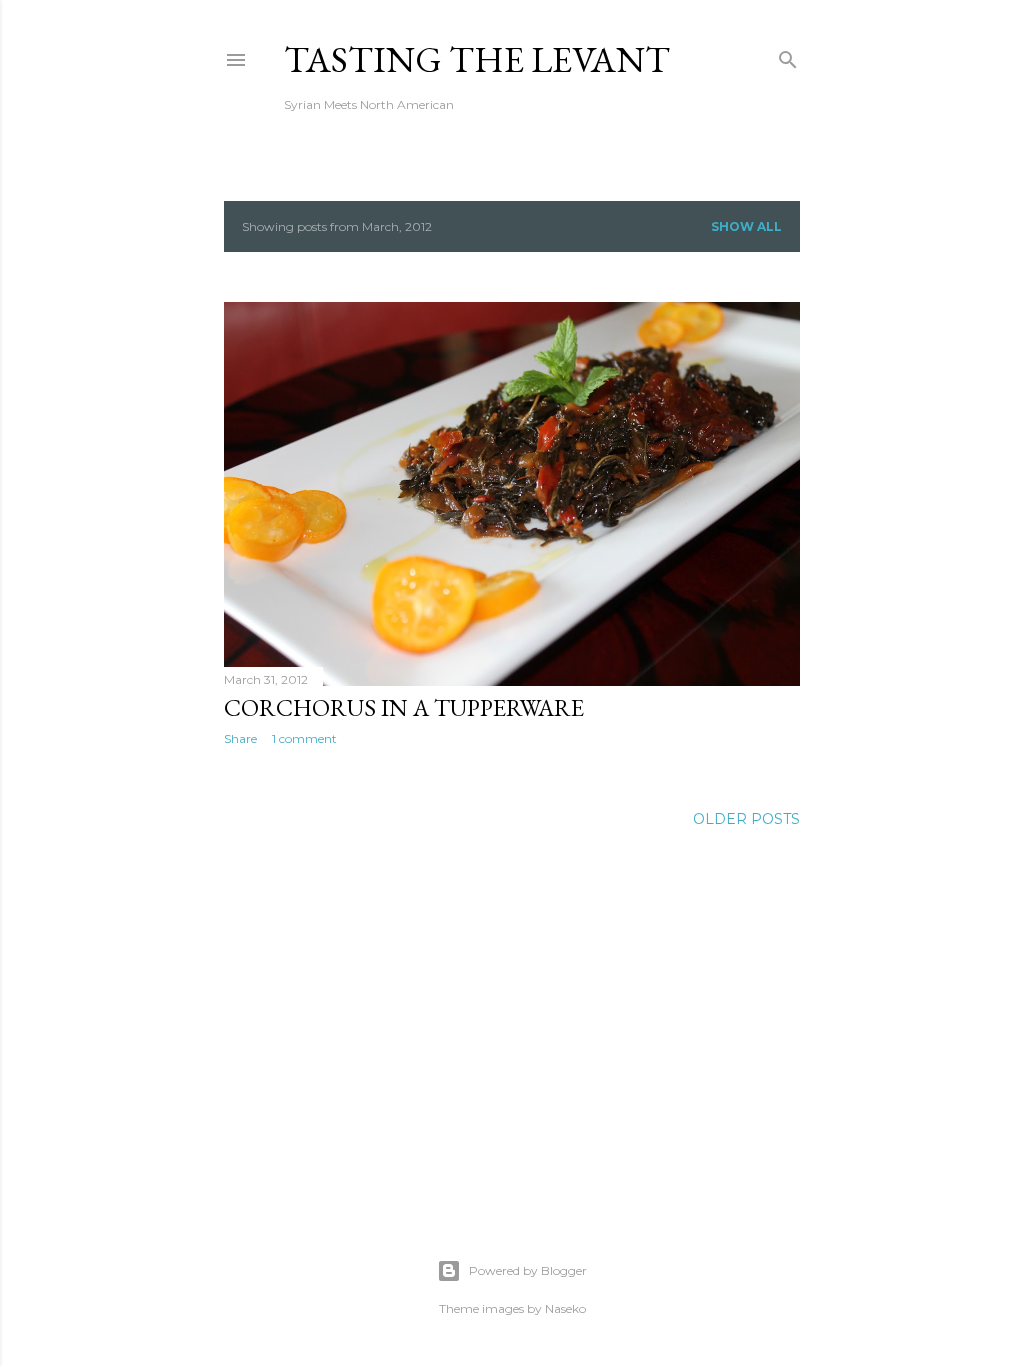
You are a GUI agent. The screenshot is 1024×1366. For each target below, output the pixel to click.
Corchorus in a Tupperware (404, 707)
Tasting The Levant (477, 59)
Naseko (565, 1308)
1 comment (304, 738)
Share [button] (240, 738)
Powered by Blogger (528, 1270)
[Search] (788, 55)
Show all (746, 226)
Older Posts (746, 819)
